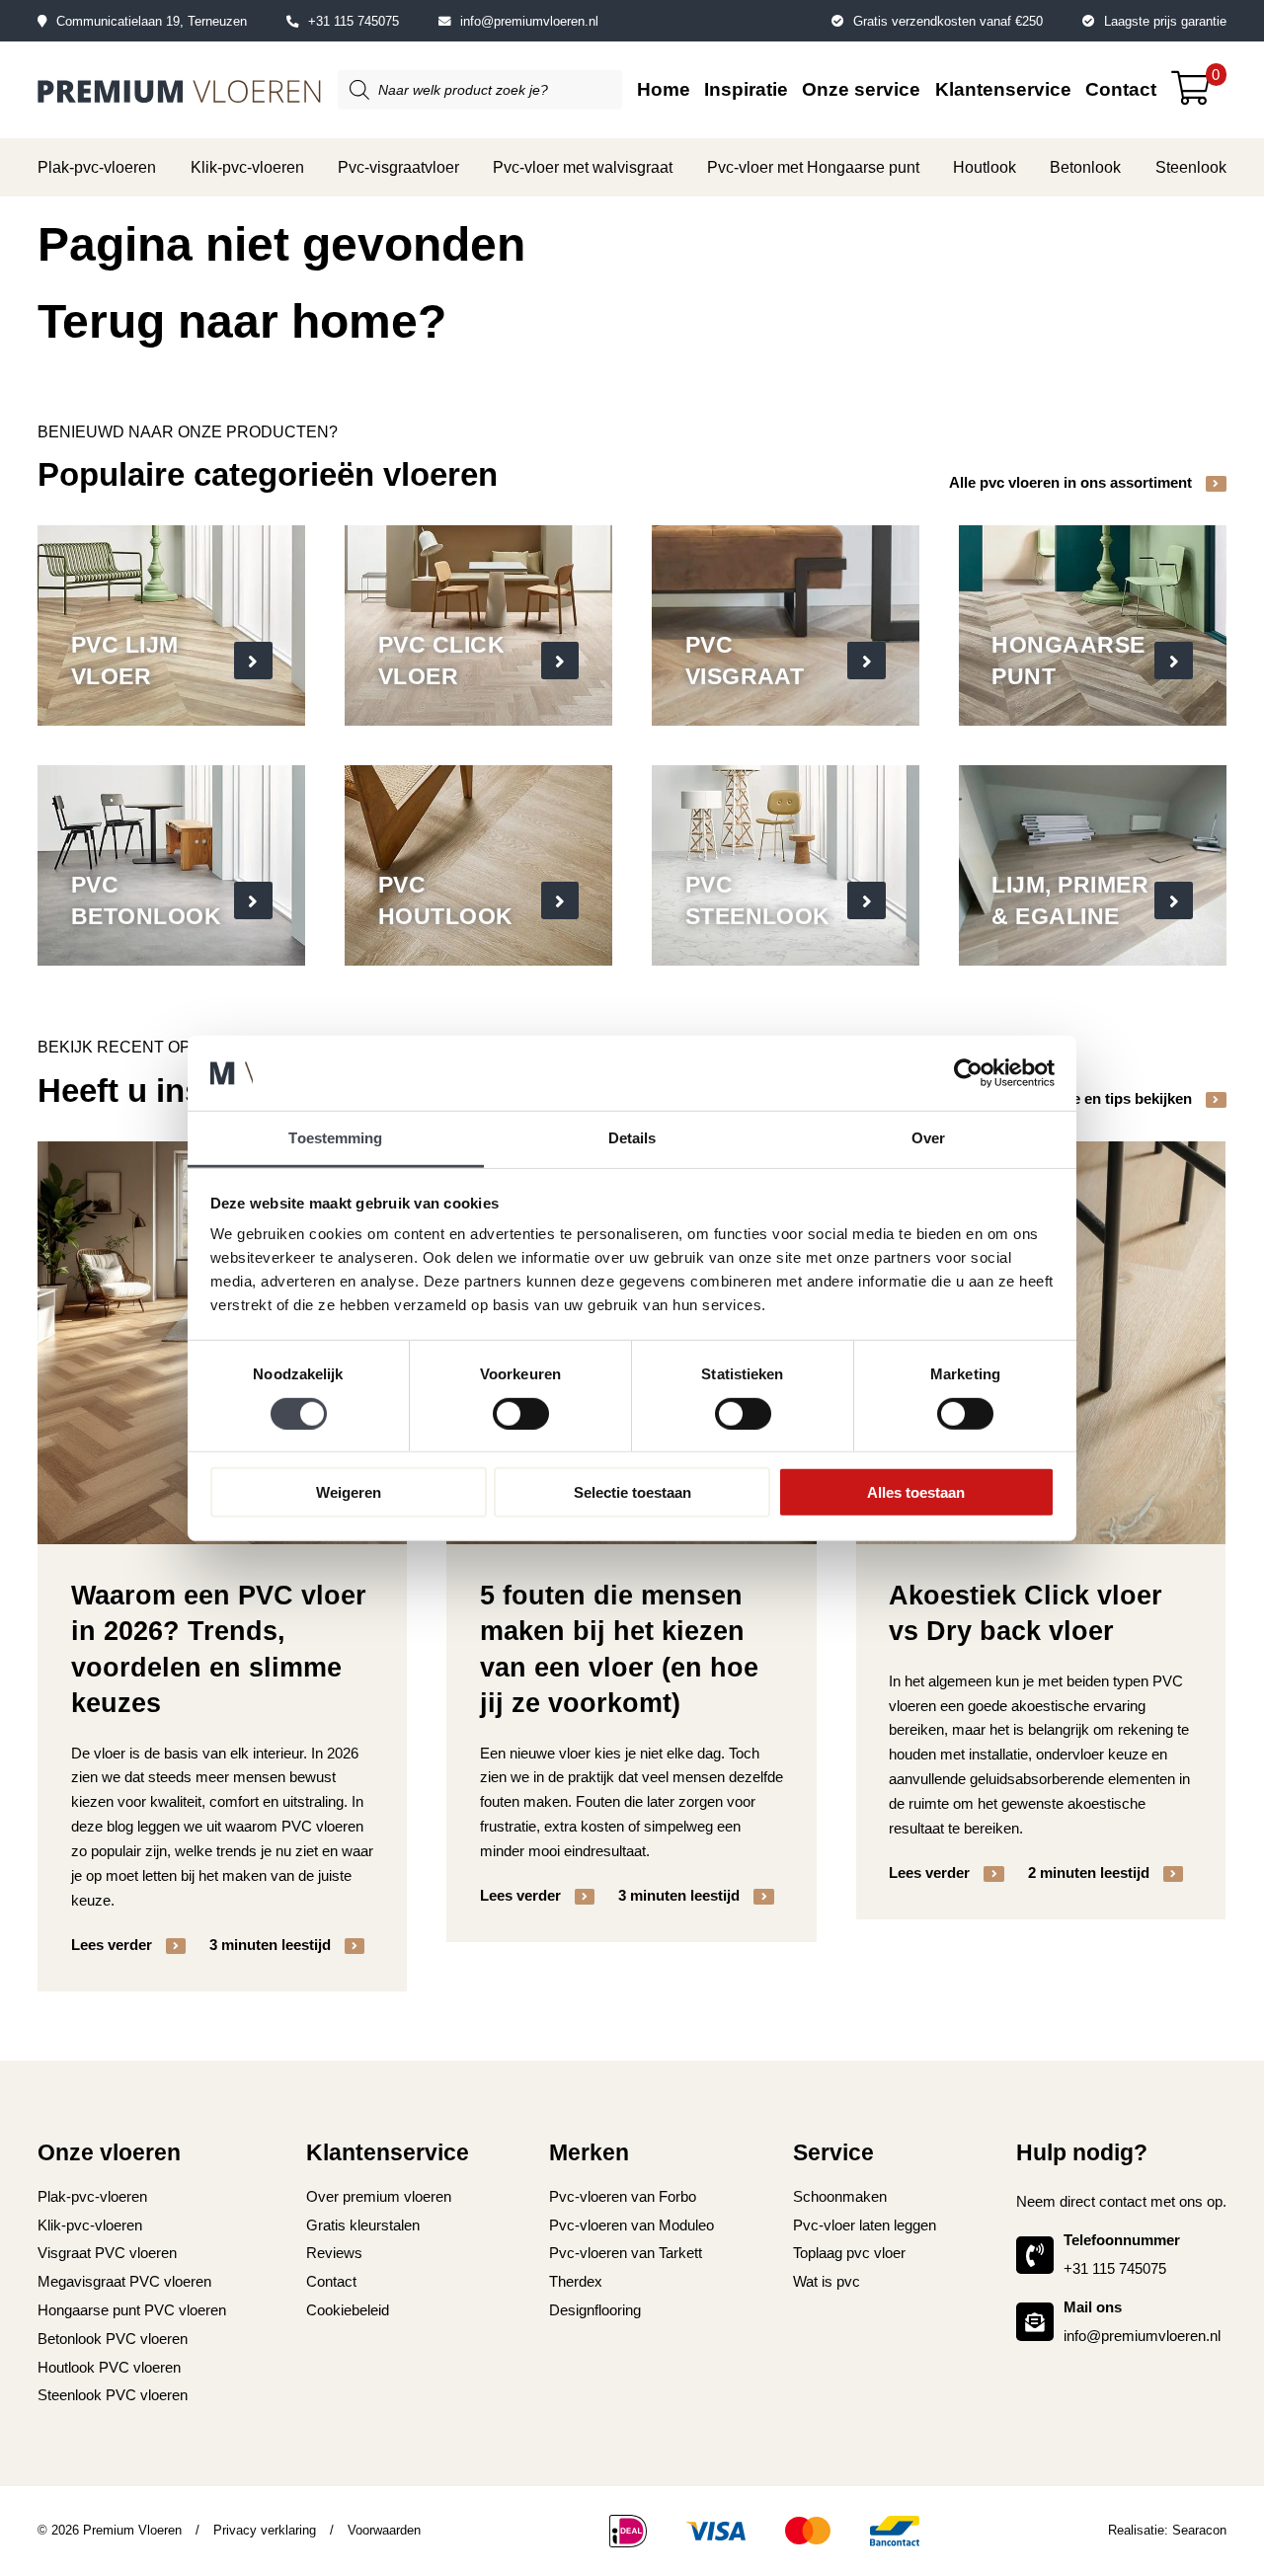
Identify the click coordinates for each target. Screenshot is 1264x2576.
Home (664, 89)
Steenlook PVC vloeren (113, 2395)
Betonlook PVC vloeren (113, 2339)
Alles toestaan (916, 1492)
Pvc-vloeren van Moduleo (632, 2225)
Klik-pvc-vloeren (247, 167)
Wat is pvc (827, 2281)
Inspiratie (746, 89)
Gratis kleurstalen (363, 2225)
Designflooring (595, 2310)
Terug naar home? (242, 321)
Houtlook (985, 167)
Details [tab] (632, 1138)
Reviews (334, 2253)
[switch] (521, 1413)
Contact (1121, 89)
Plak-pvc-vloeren (97, 167)
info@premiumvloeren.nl (529, 21)
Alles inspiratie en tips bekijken (1087, 1098)
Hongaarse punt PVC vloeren (132, 2310)
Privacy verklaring (265, 2530)
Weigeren (349, 1492)
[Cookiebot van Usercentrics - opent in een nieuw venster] (968, 1073)
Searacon (1199, 2530)
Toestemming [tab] (335, 1138)
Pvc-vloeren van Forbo (623, 2196)
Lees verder (114, 1945)
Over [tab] (928, 1138)
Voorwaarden (384, 2530)
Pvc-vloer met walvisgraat (583, 167)
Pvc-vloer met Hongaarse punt (813, 167)
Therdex (576, 2281)
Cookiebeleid (348, 2310)
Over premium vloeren (379, 2196)
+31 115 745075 (354, 21)
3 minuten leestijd (272, 1945)
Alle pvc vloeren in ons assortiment (1072, 482)
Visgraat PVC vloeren (107, 2253)
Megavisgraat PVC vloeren (124, 2281)
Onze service (861, 89)
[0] (1198, 95)
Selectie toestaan (632, 1492)
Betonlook (1085, 167)
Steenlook (1191, 167)
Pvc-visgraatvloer (398, 167)
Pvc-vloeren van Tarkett (626, 2253)
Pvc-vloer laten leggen (865, 2225)
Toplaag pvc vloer (849, 2253)
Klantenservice (1003, 89)
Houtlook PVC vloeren (109, 2367)
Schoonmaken (840, 2196)
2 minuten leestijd (1091, 1873)
